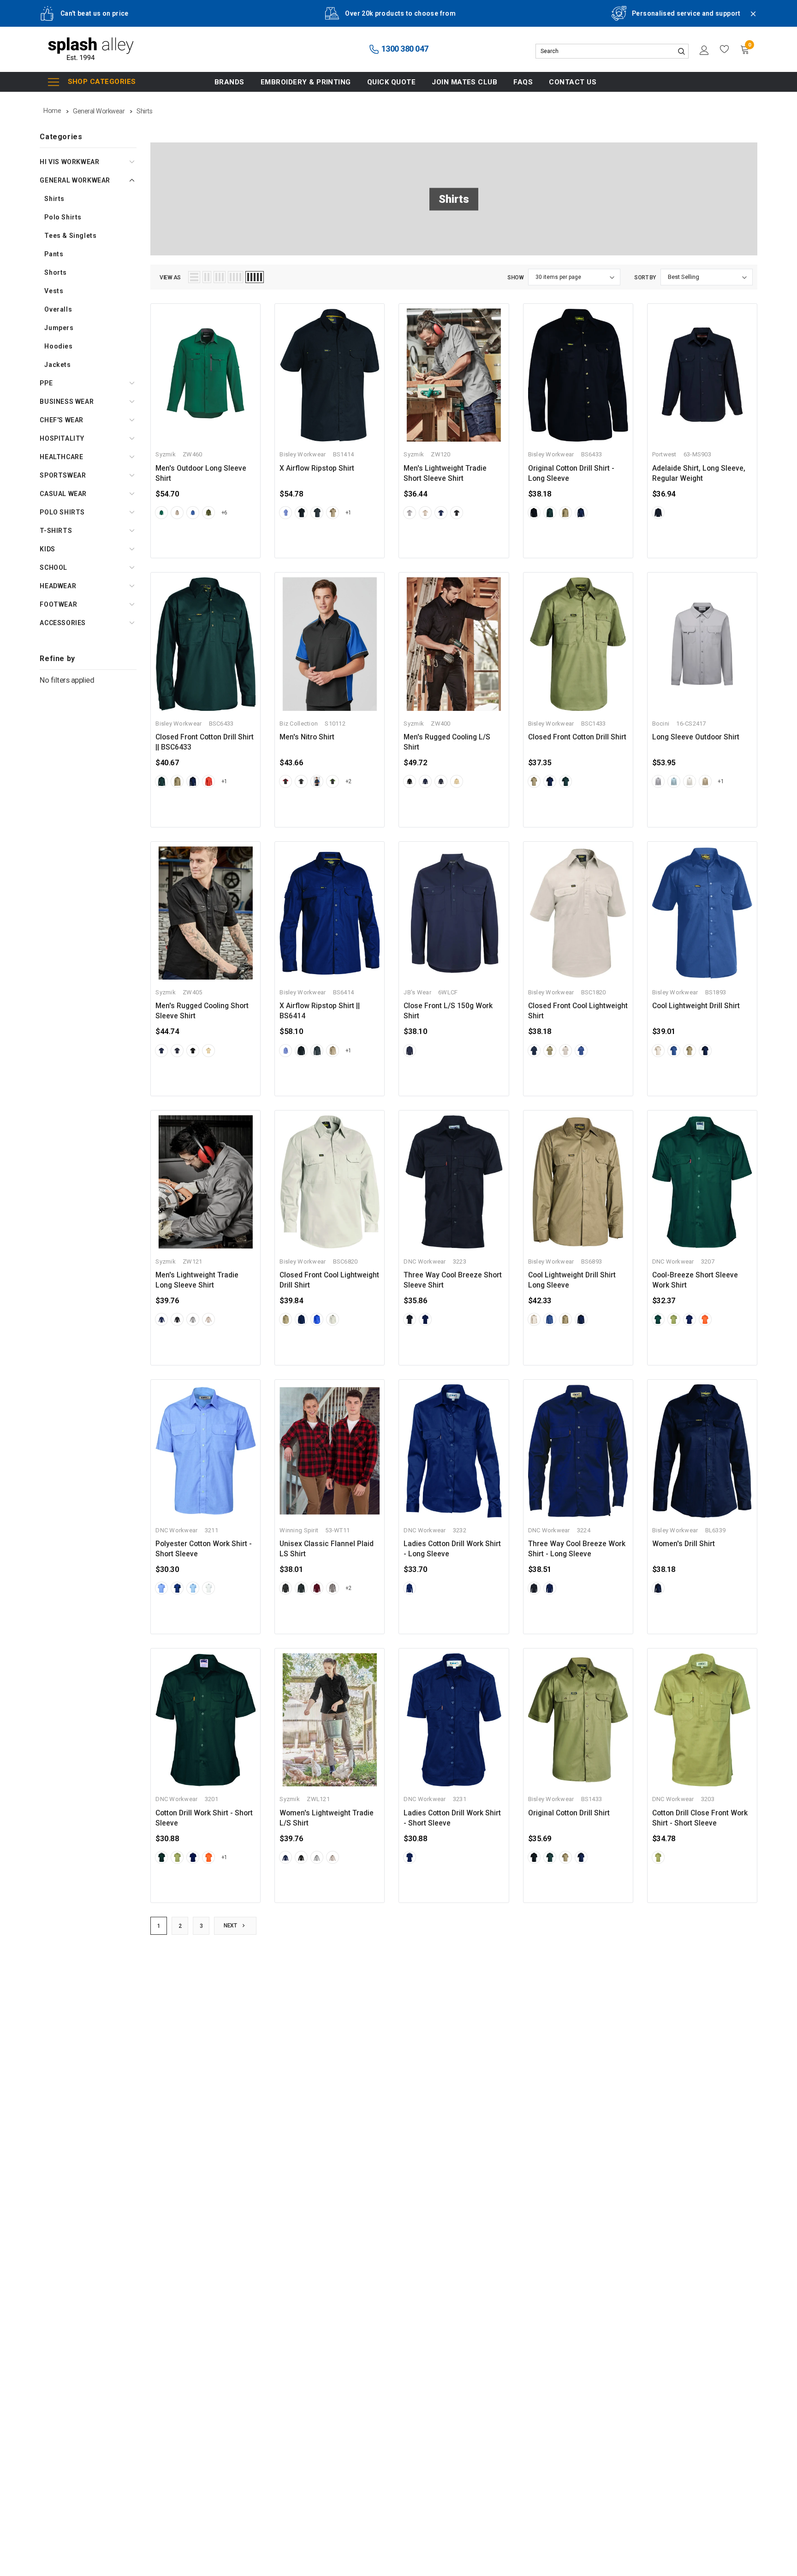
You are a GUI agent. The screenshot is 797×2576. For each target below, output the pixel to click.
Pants (54, 254)
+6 (224, 513)
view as (170, 278)
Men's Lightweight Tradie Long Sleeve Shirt (197, 1280)
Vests (54, 291)
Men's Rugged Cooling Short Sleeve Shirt (202, 1011)
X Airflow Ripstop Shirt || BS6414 (320, 1011)
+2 (348, 781)
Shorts (56, 272)
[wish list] (725, 49)
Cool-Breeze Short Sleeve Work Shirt (695, 1280)
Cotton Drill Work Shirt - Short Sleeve (204, 1818)
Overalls (58, 309)
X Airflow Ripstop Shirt (317, 468)
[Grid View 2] (207, 277)
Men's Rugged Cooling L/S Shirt (447, 742)
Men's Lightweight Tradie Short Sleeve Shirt (445, 473)
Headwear (58, 586)
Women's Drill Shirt (684, 1544)
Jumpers (59, 328)
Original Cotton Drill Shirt (569, 1813)
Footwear (58, 604)
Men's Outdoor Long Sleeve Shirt (201, 473)
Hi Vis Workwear (69, 162)
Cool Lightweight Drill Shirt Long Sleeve (572, 1280)
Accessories (63, 623)
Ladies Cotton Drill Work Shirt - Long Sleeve (452, 1549)
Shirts (54, 199)
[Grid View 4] (235, 277)
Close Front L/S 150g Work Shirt (448, 1011)
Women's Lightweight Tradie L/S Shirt (327, 1818)
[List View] (194, 277)
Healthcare (61, 457)
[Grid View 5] (255, 277)
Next (231, 1926)
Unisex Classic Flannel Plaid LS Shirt (327, 1549)
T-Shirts (56, 531)
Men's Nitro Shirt (307, 737)
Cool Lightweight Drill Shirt (696, 1006)
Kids (47, 549)
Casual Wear (63, 494)
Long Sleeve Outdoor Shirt (696, 737)
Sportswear (63, 475)
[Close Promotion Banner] (749, 19)
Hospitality (62, 438)
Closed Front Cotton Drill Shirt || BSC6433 (205, 742)
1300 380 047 (404, 49)
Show (515, 278)
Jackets (57, 365)
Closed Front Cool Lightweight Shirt (578, 1011)
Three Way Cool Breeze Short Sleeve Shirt (453, 1280)
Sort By (645, 278)
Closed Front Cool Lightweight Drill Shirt (329, 1280)
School (54, 567)
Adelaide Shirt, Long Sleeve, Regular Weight (699, 473)
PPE (46, 383)
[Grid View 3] (220, 277)
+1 (348, 513)
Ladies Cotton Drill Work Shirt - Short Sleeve (452, 1818)
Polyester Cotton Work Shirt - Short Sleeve (204, 1549)
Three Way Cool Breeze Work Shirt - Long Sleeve (577, 1549)
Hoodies (58, 346)
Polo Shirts (63, 217)
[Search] (681, 51)
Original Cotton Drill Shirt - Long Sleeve (571, 473)
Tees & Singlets (70, 236)
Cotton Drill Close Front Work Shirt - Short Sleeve (700, 1818)
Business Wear (67, 402)
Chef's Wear (62, 420)
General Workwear (75, 180)
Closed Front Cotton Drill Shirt (577, 737)
